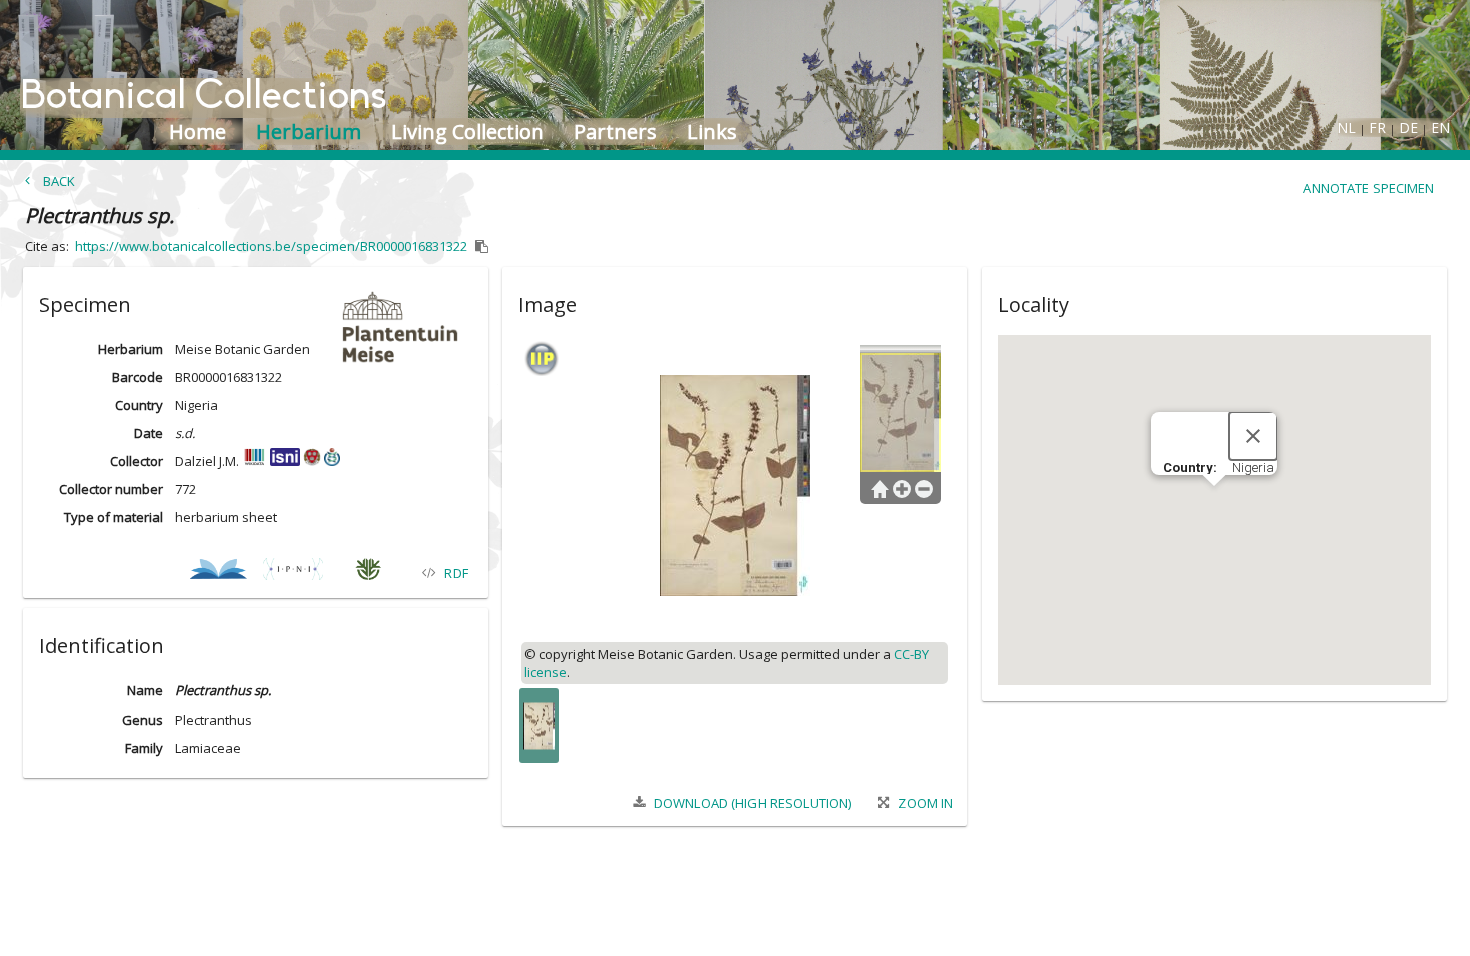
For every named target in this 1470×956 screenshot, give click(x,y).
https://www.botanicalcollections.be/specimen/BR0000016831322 (271, 246)
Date (148, 433)
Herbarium (130, 349)
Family (144, 748)
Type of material (113, 517)
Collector (136, 461)
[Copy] (482, 247)
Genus (142, 720)
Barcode (137, 377)
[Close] (1253, 436)
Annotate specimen (1368, 188)
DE (1408, 127)
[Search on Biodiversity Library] (217, 572)
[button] (255, 301)
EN (1440, 127)
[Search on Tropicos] (367, 572)
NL (1346, 127)
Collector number (111, 489)
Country (139, 405)
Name (145, 690)
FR (1377, 127)
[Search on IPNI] (292, 572)
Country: (1191, 467)
